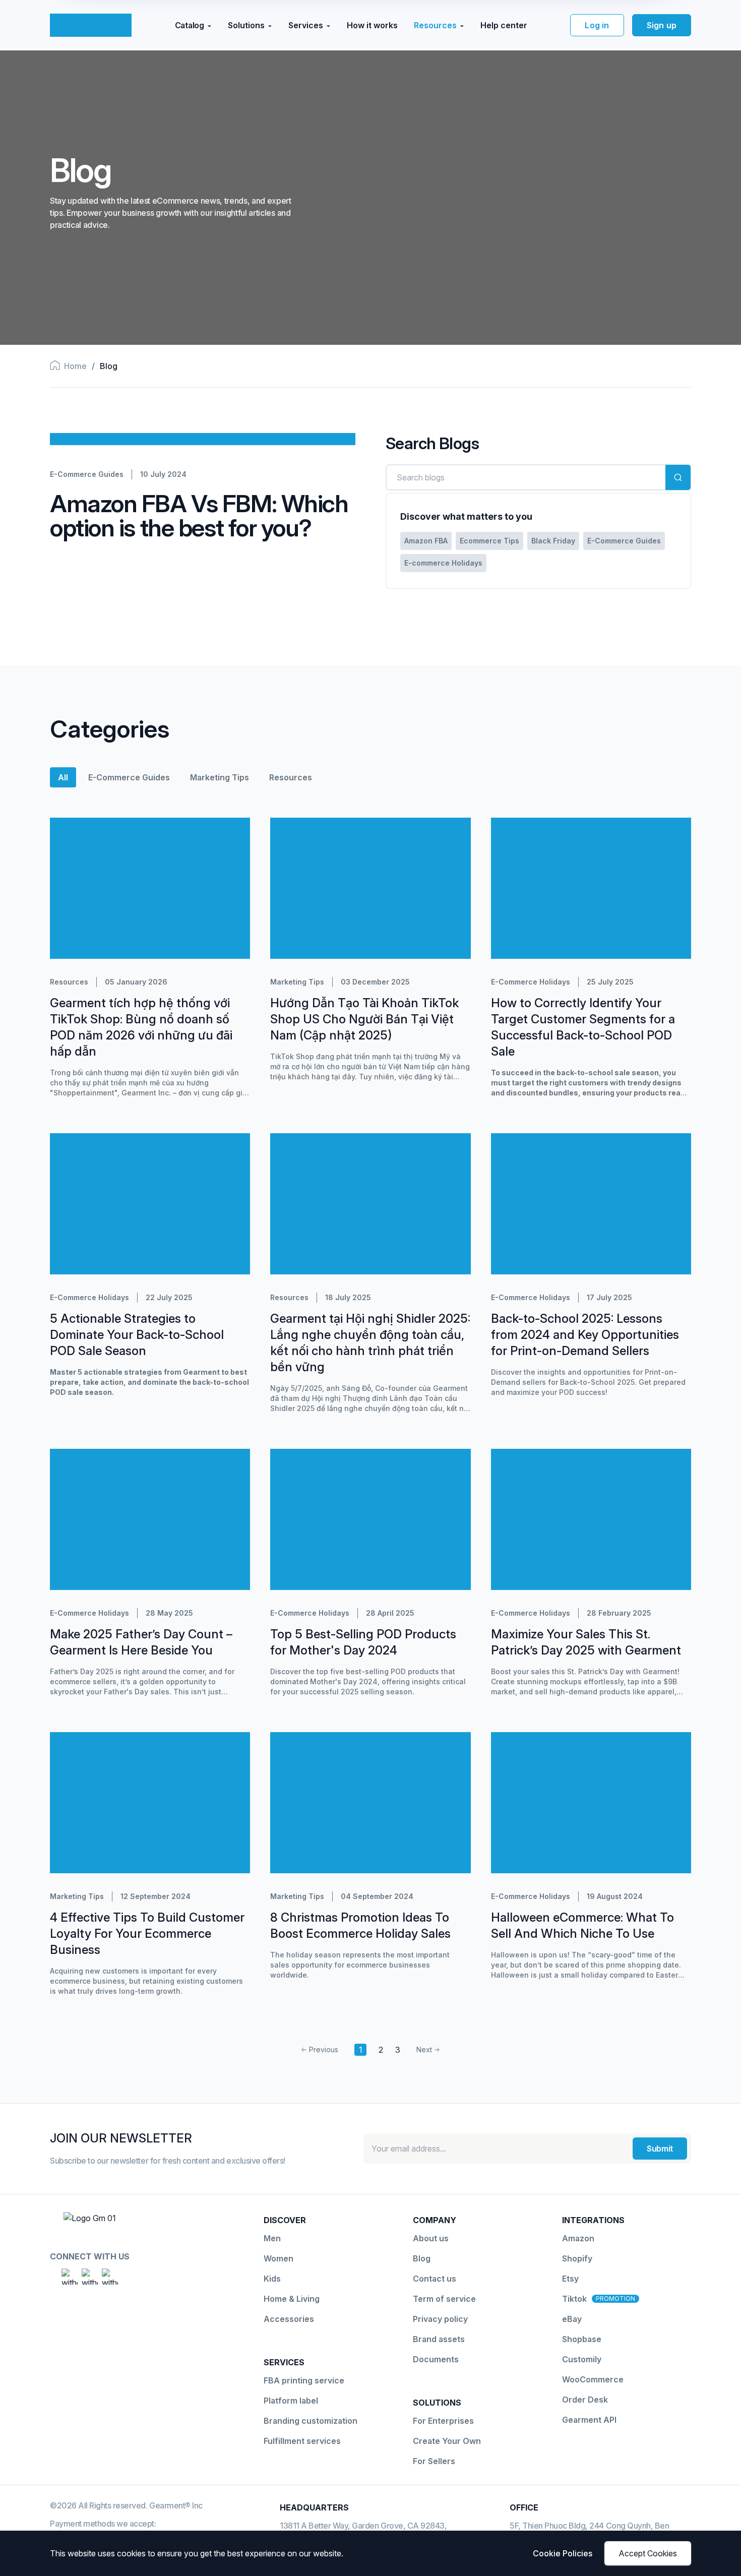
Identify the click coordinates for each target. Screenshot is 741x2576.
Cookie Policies (563, 2553)
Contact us (435, 2279)
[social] (70, 2277)
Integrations (593, 2220)
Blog (422, 2258)
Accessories (289, 2319)
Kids (272, 2279)
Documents (436, 2359)
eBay (572, 2319)
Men (272, 2238)
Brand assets (439, 2339)
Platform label (291, 2401)
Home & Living (292, 2299)
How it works (372, 25)
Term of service (444, 2299)
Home (75, 366)
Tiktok (574, 2299)
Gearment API (589, 2420)
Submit (660, 2149)
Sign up (662, 25)
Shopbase (582, 2339)
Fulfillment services (302, 2441)
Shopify (577, 2258)
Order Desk (585, 2400)
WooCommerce (593, 2379)
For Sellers (434, 2461)
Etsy (570, 2279)
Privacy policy (440, 2319)
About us (431, 2238)
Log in (597, 25)
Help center (504, 25)
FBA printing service (304, 2380)
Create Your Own (447, 2441)
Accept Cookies (648, 2553)
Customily (582, 2359)
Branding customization (311, 2421)
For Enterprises (443, 2421)
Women (279, 2258)
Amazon (578, 2238)
